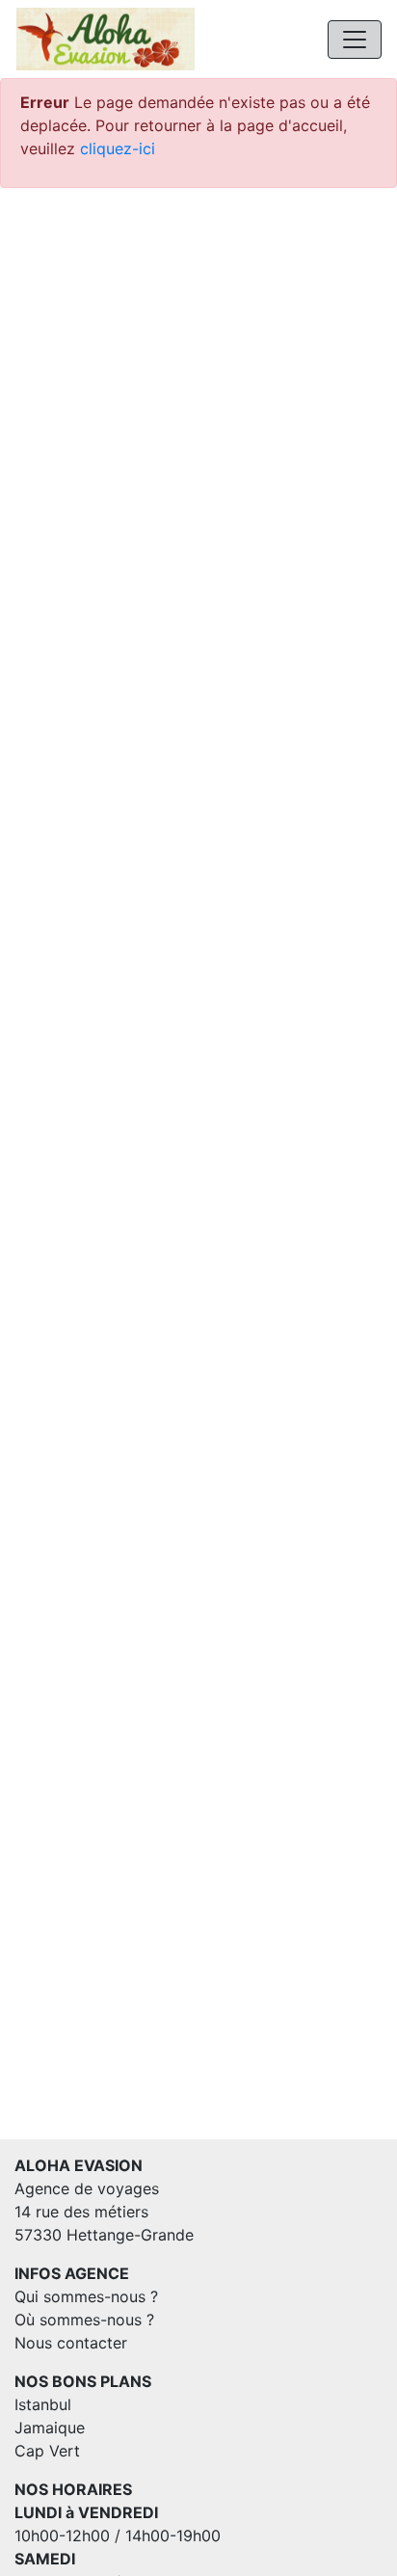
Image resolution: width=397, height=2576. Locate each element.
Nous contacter (71, 2343)
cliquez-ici (118, 148)
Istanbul (43, 2404)
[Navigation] (355, 40)
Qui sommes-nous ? (86, 2296)
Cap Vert (47, 2451)
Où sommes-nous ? (84, 2320)
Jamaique (50, 2428)
